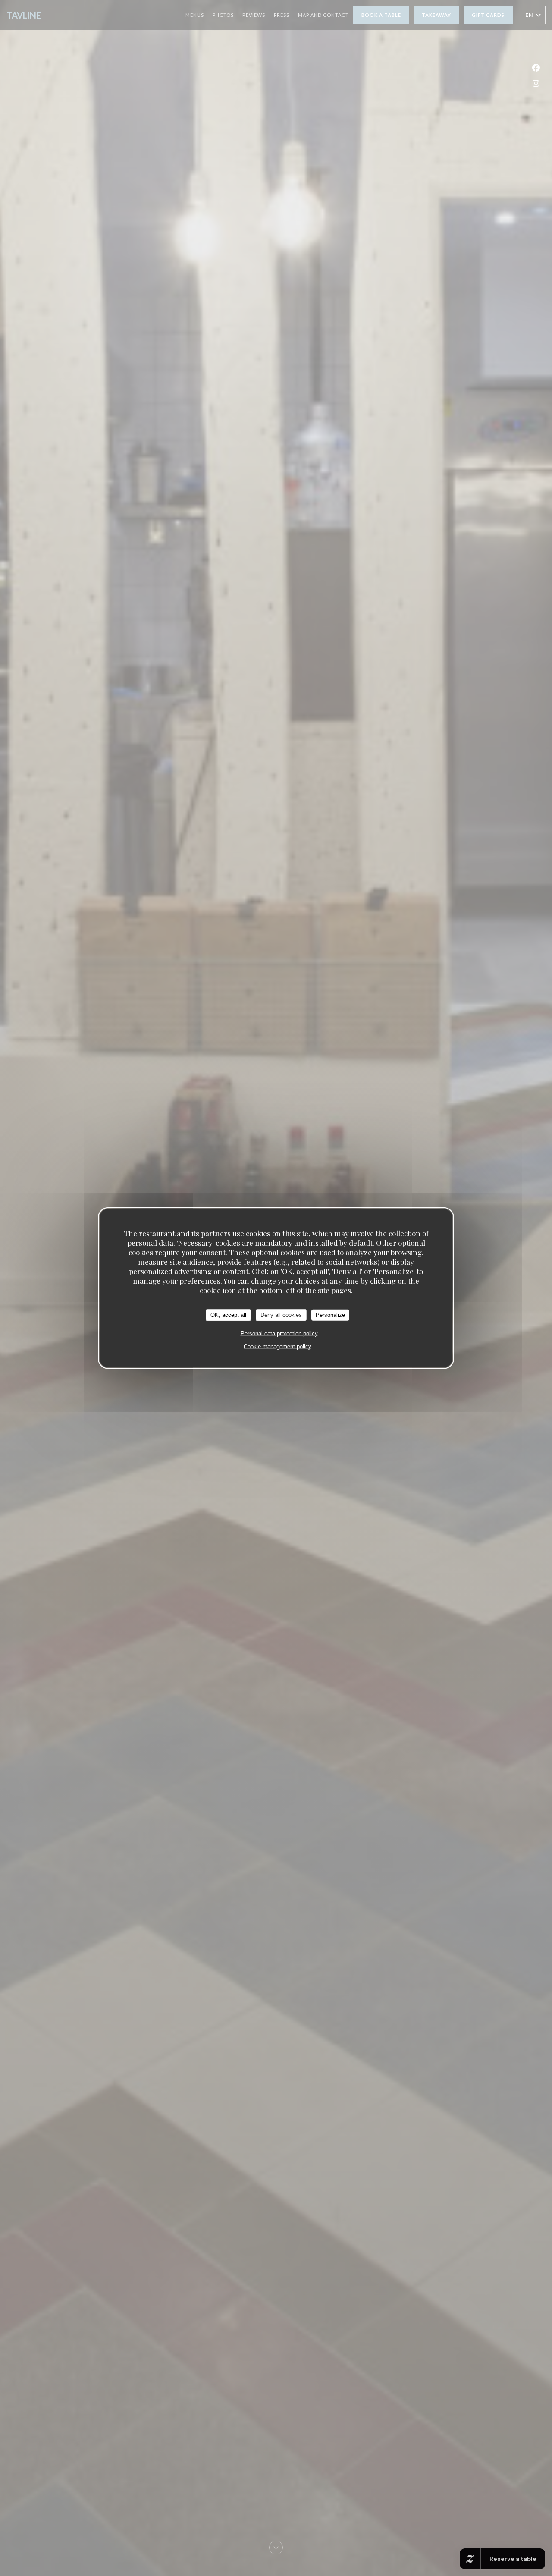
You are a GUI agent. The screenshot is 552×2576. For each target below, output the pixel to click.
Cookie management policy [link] (278, 1346)
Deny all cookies (281, 1315)
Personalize (330, 1315)
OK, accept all (228, 1315)
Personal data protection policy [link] (279, 1333)
